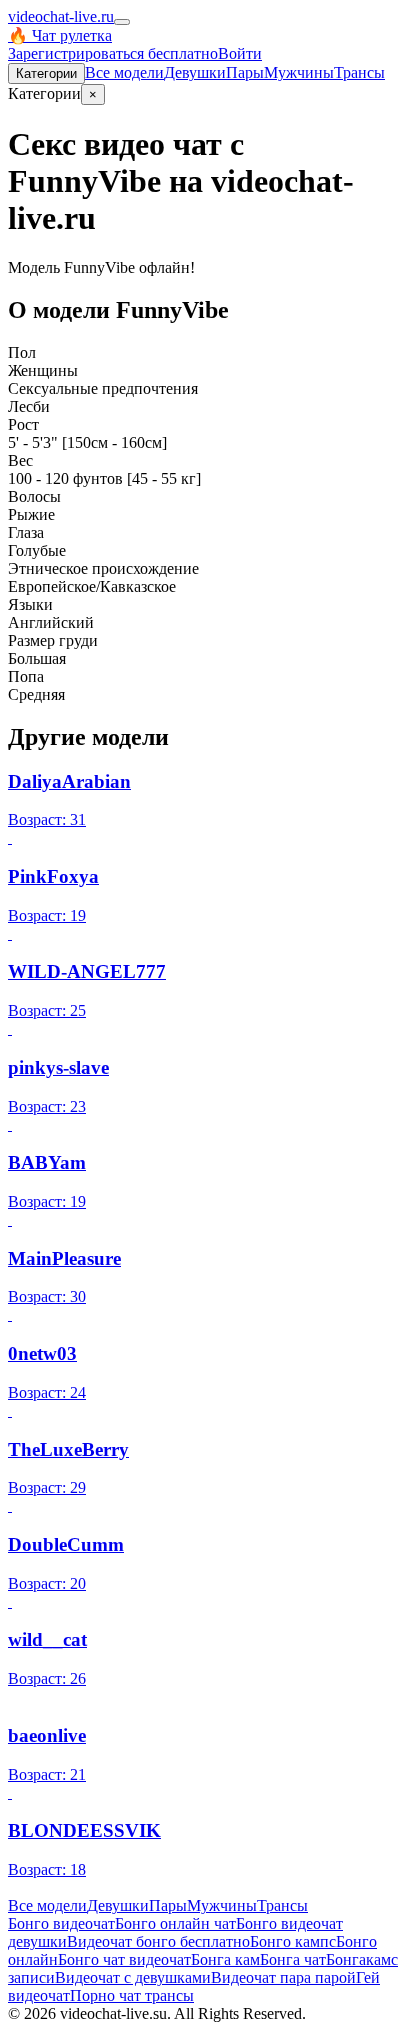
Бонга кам (225, 1959)
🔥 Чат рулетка (60, 35)
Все (124, 72)
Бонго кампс (293, 1941)
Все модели (47, 1905)
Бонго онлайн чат (175, 1923)
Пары (245, 72)
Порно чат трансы (132, 1995)
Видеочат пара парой (283, 1977)
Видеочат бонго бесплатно (158, 1941)
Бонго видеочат (61, 1923)
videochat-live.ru (61, 16)
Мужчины (299, 72)
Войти (240, 53)
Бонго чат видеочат (124, 1959)
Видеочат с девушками (133, 1977)
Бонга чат (293, 1959)
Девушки (195, 72)
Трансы (359, 72)
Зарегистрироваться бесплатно (113, 53)
